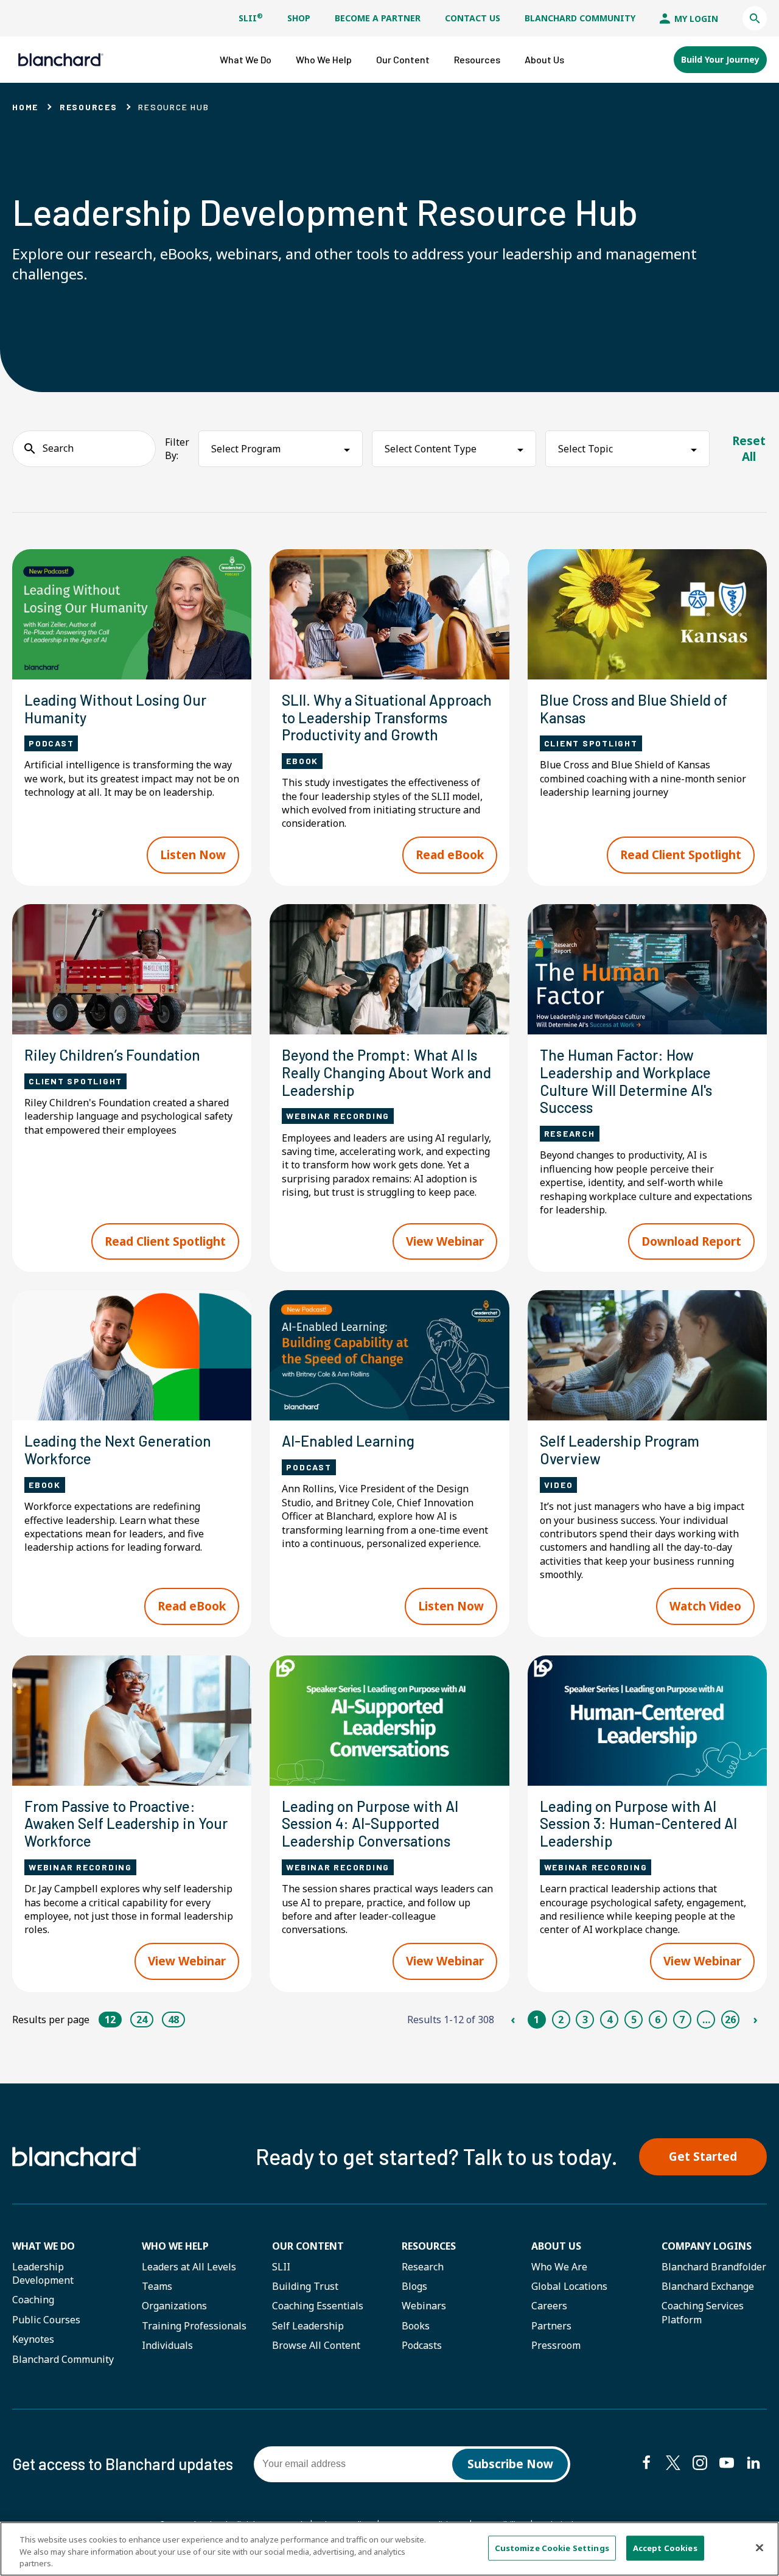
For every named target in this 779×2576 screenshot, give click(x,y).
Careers (549, 2306)
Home (25, 107)
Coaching (33, 2300)
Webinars (424, 2306)
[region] (389, 2549)
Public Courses (46, 2320)
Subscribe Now (510, 2464)
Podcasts (422, 2345)
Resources (89, 107)
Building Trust (305, 2286)
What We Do (44, 2246)
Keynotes (33, 2339)
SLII (251, 18)
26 (730, 2020)
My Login (695, 19)
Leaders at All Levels (189, 2267)
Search (58, 448)
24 (142, 2020)
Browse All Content (316, 2345)
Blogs (414, 2286)
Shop (299, 18)
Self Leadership (308, 2326)
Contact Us (473, 18)
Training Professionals (194, 2326)
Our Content (308, 2246)
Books (416, 2326)
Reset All (749, 449)
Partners (551, 2326)
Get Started (703, 2157)
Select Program (246, 449)
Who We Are (559, 2267)
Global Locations (569, 2286)
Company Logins (707, 2246)
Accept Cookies (665, 2547)
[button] (755, 18)
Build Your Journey (720, 59)
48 (173, 2020)
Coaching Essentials (318, 2306)
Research (423, 2267)
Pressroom (556, 2345)
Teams (157, 2286)
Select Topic (585, 449)
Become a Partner (378, 18)
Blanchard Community (580, 18)
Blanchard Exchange (708, 2286)
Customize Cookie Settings (552, 2547)
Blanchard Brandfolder (714, 2267)
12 (110, 2020)
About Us (556, 2246)
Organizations (174, 2306)
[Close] (760, 2547)
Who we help (175, 2246)
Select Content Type (431, 449)
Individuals (167, 2345)
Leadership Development (43, 2273)
